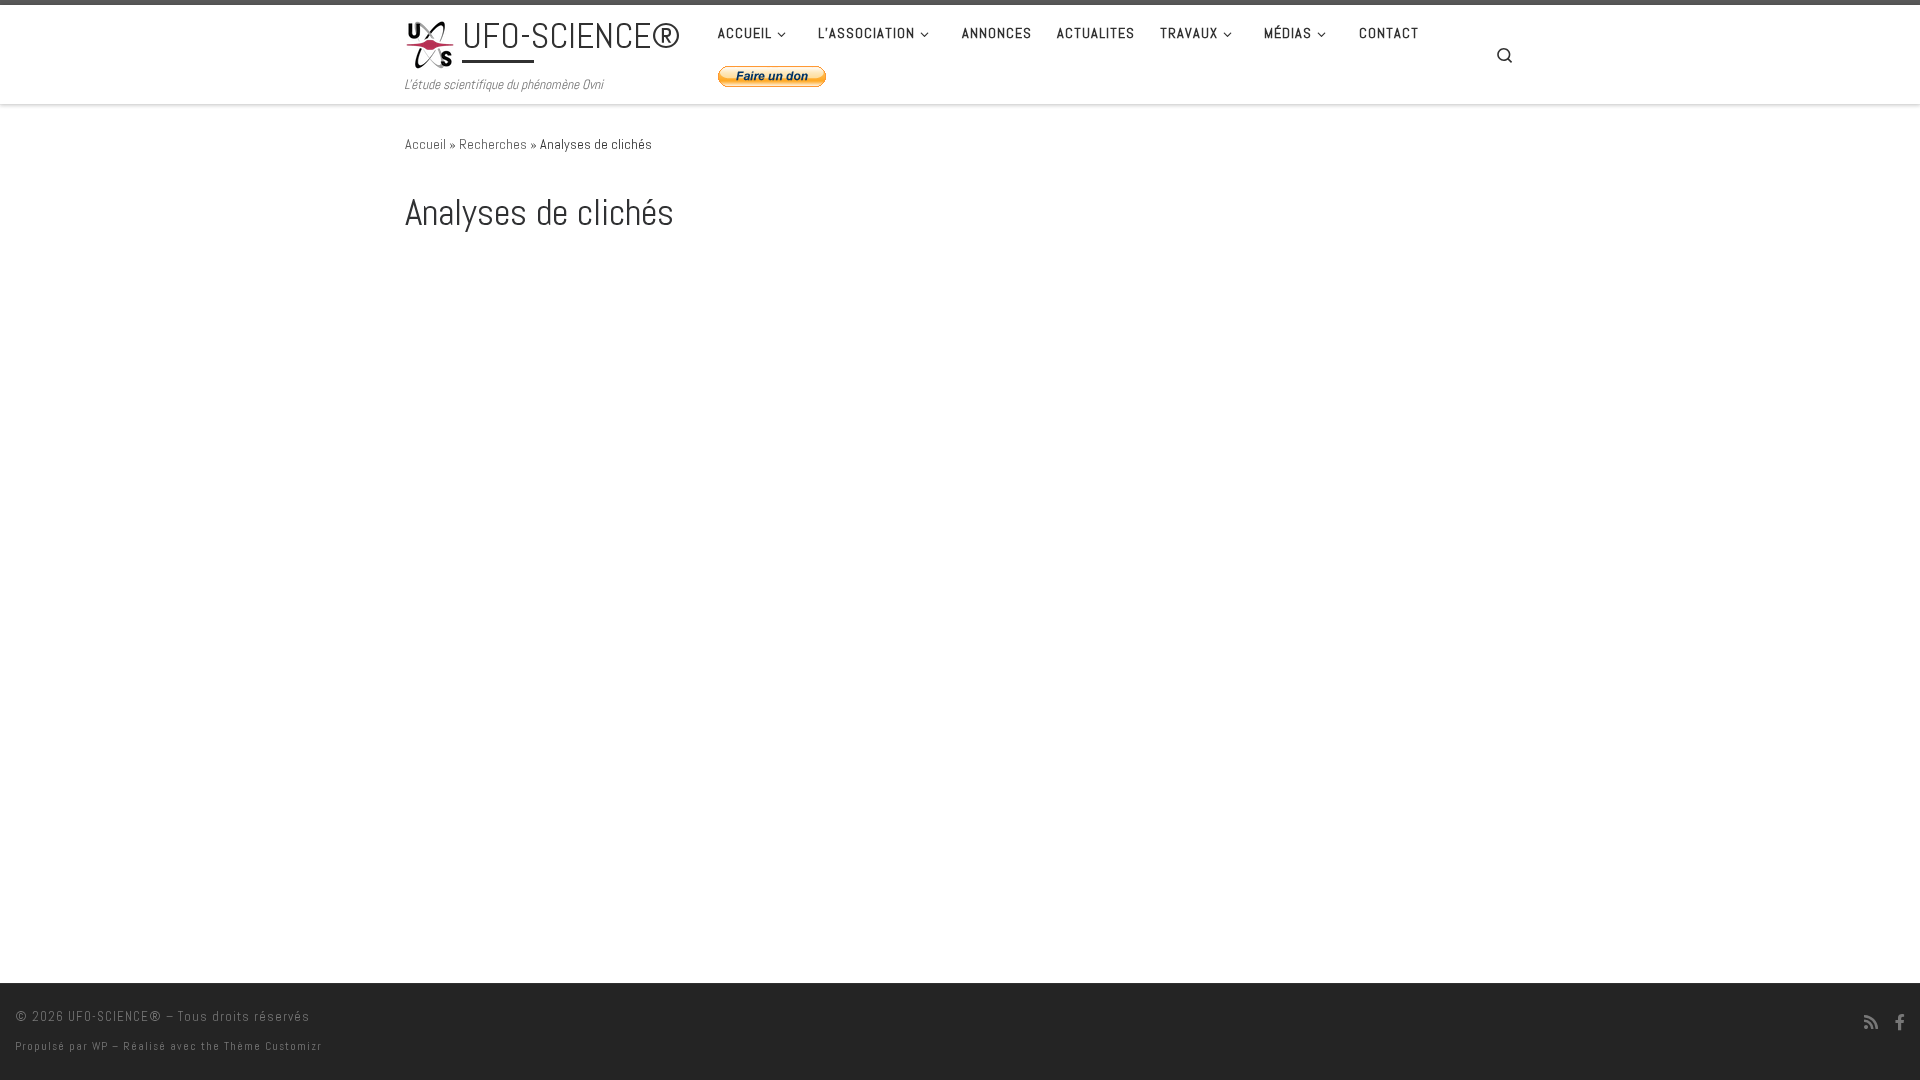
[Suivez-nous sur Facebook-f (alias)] (1900, 1022)
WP (100, 1046)
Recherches (493, 144)
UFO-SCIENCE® (115, 1016)
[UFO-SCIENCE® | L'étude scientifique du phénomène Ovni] (430, 42)
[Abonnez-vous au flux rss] (1871, 1022)
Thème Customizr (273, 1046)
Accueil (425, 144)
